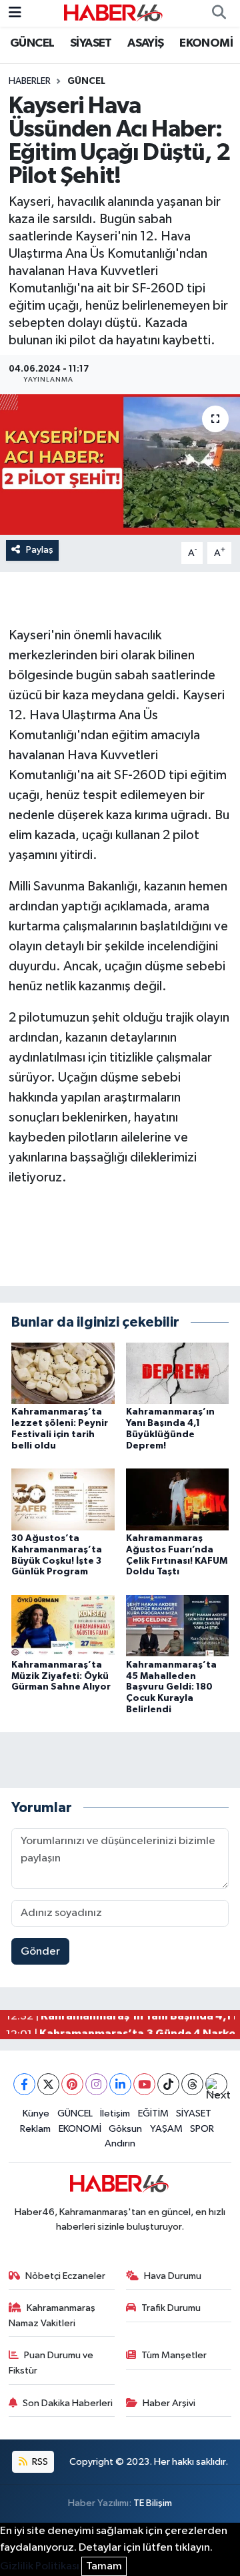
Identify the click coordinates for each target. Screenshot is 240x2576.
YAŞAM (166, 2129)
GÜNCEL (32, 43)
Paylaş (40, 550)
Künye (36, 2113)
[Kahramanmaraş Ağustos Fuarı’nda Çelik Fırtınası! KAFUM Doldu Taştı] (178, 1499)
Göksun (125, 2129)
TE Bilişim (153, 2503)
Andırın (120, 2143)
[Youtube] (144, 2084)
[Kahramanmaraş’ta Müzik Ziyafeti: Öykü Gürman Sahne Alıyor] (63, 1625)
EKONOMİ (206, 43)
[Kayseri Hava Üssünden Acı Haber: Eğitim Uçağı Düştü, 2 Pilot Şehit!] (120, 465)
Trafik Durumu (171, 2308)
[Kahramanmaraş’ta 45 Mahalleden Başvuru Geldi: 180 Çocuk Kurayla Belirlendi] (178, 1625)
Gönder (40, 1952)
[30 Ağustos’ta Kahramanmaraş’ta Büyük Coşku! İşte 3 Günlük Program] (63, 1499)
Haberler (30, 81)
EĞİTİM (153, 2113)
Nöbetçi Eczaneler (65, 2276)
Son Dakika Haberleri (68, 2403)
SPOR (202, 2129)
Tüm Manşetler (174, 2355)
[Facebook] (24, 2084)
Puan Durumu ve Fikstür (51, 2363)
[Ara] (219, 13)
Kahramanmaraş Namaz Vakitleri (52, 2315)
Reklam (35, 2129)
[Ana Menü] (15, 13)
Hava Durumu (173, 2276)
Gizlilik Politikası (40, 2566)
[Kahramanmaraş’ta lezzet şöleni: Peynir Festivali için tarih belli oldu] (63, 1373)
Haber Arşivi (169, 2403)
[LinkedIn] (120, 2084)
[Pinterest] (72, 2084)
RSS (39, 2462)
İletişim (115, 2113)
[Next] (216, 2084)
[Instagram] (96, 2084)
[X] (48, 2084)
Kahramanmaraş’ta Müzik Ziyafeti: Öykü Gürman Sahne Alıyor (61, 1676)
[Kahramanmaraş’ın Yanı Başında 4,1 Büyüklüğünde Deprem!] (178, 1373)
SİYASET (91, 43)
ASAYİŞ (145, 43)
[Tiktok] (168, 2084)
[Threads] (192, 2084)
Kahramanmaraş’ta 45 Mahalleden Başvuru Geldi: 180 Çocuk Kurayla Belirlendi (171, 1687)
